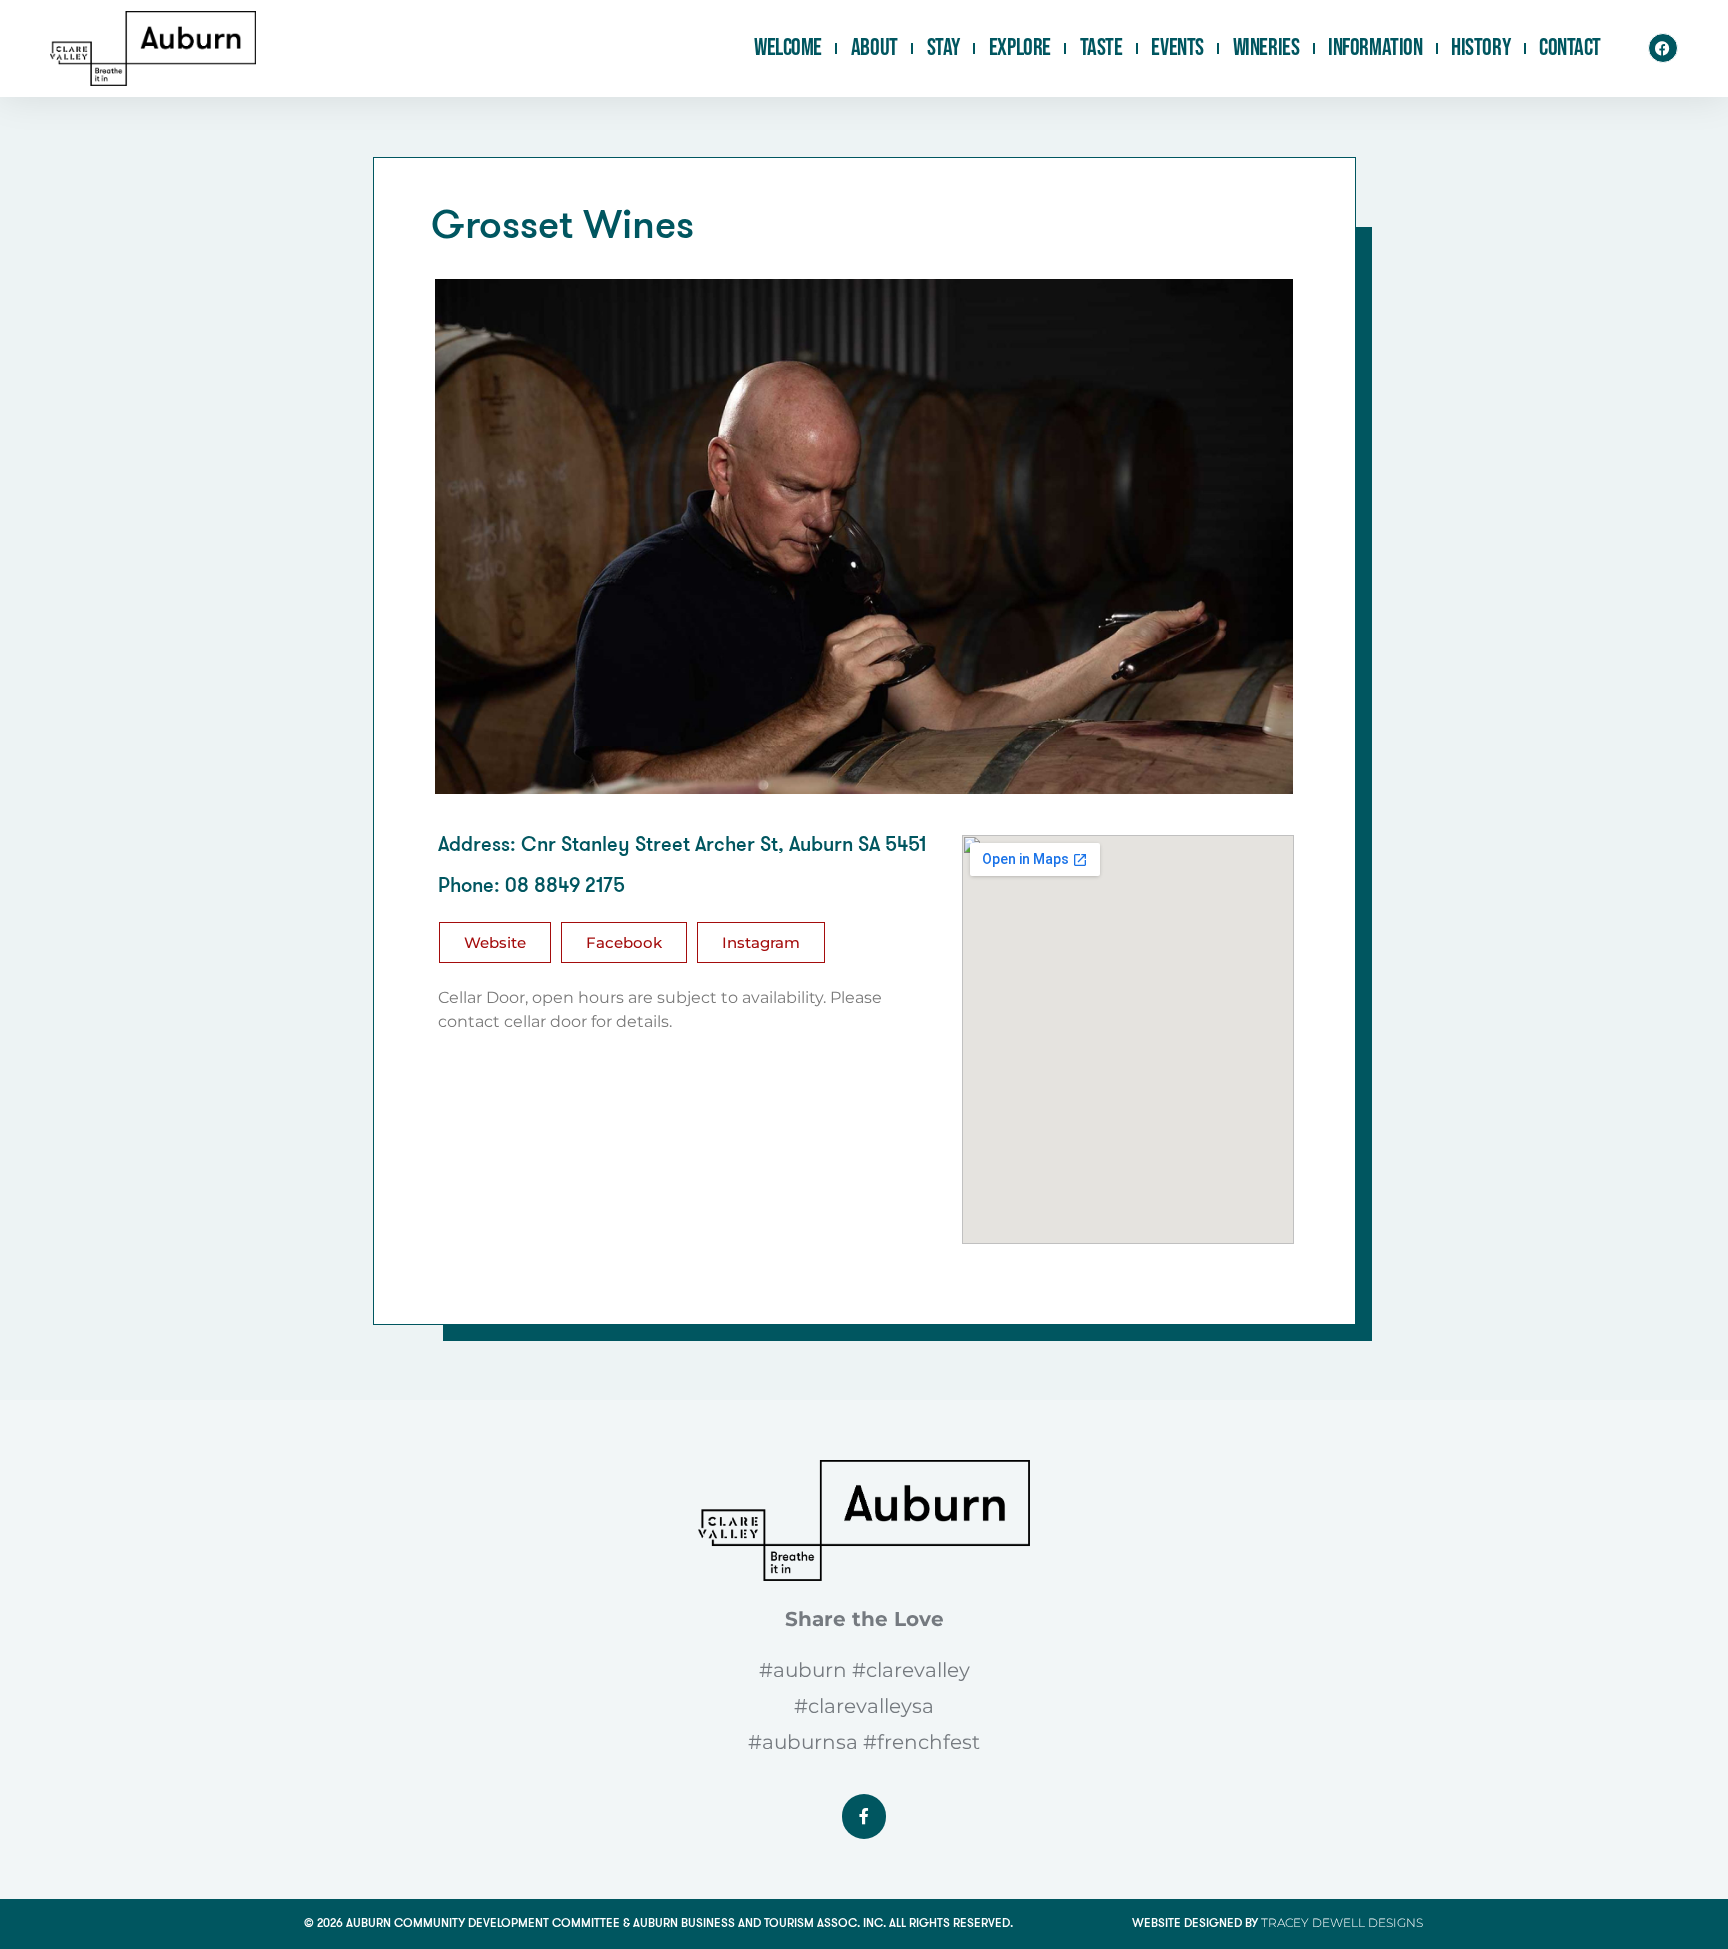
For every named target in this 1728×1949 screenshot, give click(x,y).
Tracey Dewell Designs (1342, 1922)
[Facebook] (1663, 48)
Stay (943, 47)
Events (1177, 47)
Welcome (788, 47)
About (874, 47)
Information (1375, 47)
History (1480, 47)
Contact (1570, 47)
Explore (1020, 47)
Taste (1101, 47)
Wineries (1266, 47)
